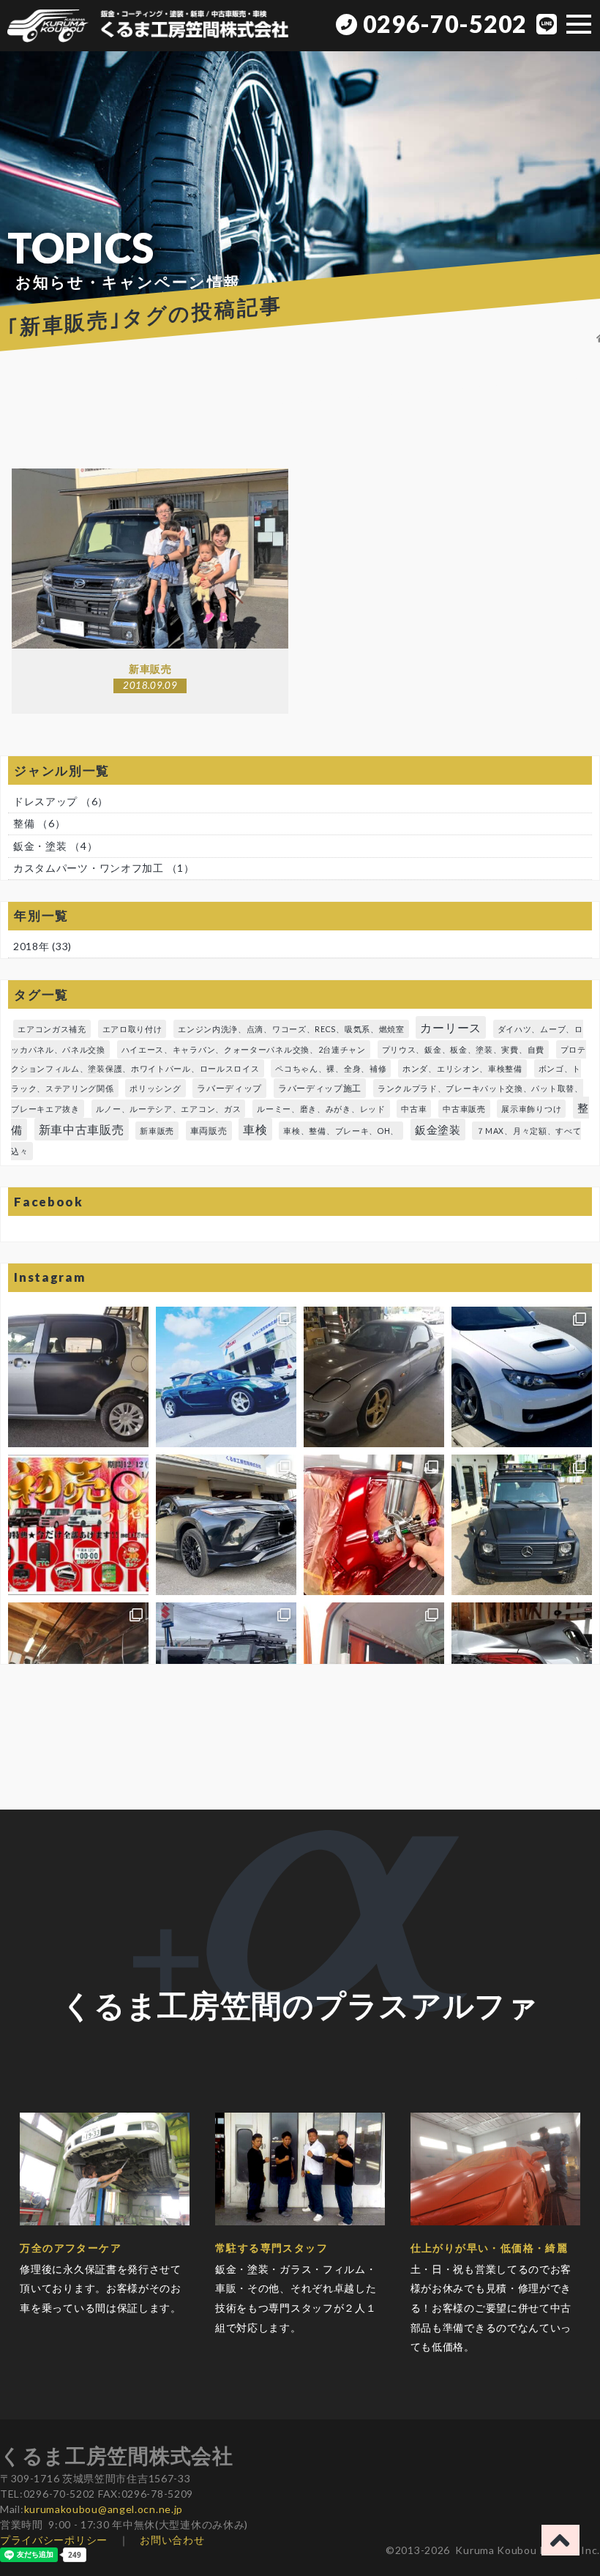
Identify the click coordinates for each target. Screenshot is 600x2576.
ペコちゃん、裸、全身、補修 (331, 1068)
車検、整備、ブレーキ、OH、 (341, 1131)
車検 (255, 1129)
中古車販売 (464, 1109)
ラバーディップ (229, 1088)
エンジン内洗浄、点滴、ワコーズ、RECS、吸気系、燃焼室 (291, 1029)
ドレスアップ (61, 801)
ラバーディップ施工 (320, 1088)
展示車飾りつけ (531, 1109)
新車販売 (157, 1131)
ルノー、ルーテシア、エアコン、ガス (169, 1109)
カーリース (451, 1027)
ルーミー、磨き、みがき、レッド (321, 1109)
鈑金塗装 (438, 1130)
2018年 (31, 946)
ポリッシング (155, 1088)
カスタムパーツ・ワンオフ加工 (104, 868)
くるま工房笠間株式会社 (117, 2455)
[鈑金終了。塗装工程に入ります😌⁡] (78, 1377)
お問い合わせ (172, 2540)
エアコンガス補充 (52, 1029)
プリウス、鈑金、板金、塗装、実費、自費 (463, 1049)
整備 (39, 823)
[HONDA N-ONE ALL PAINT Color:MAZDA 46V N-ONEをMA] (374, 1525)
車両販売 (209, 1131)
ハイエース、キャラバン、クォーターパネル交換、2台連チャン (244, 1049)
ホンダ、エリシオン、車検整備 (462, 1068)
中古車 (414, 1109)
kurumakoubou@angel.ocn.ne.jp (104, 2509)
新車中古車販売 (82, 1129)
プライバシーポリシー (54, 2540)
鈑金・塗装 (55, 846)
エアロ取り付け (132, 1029)
